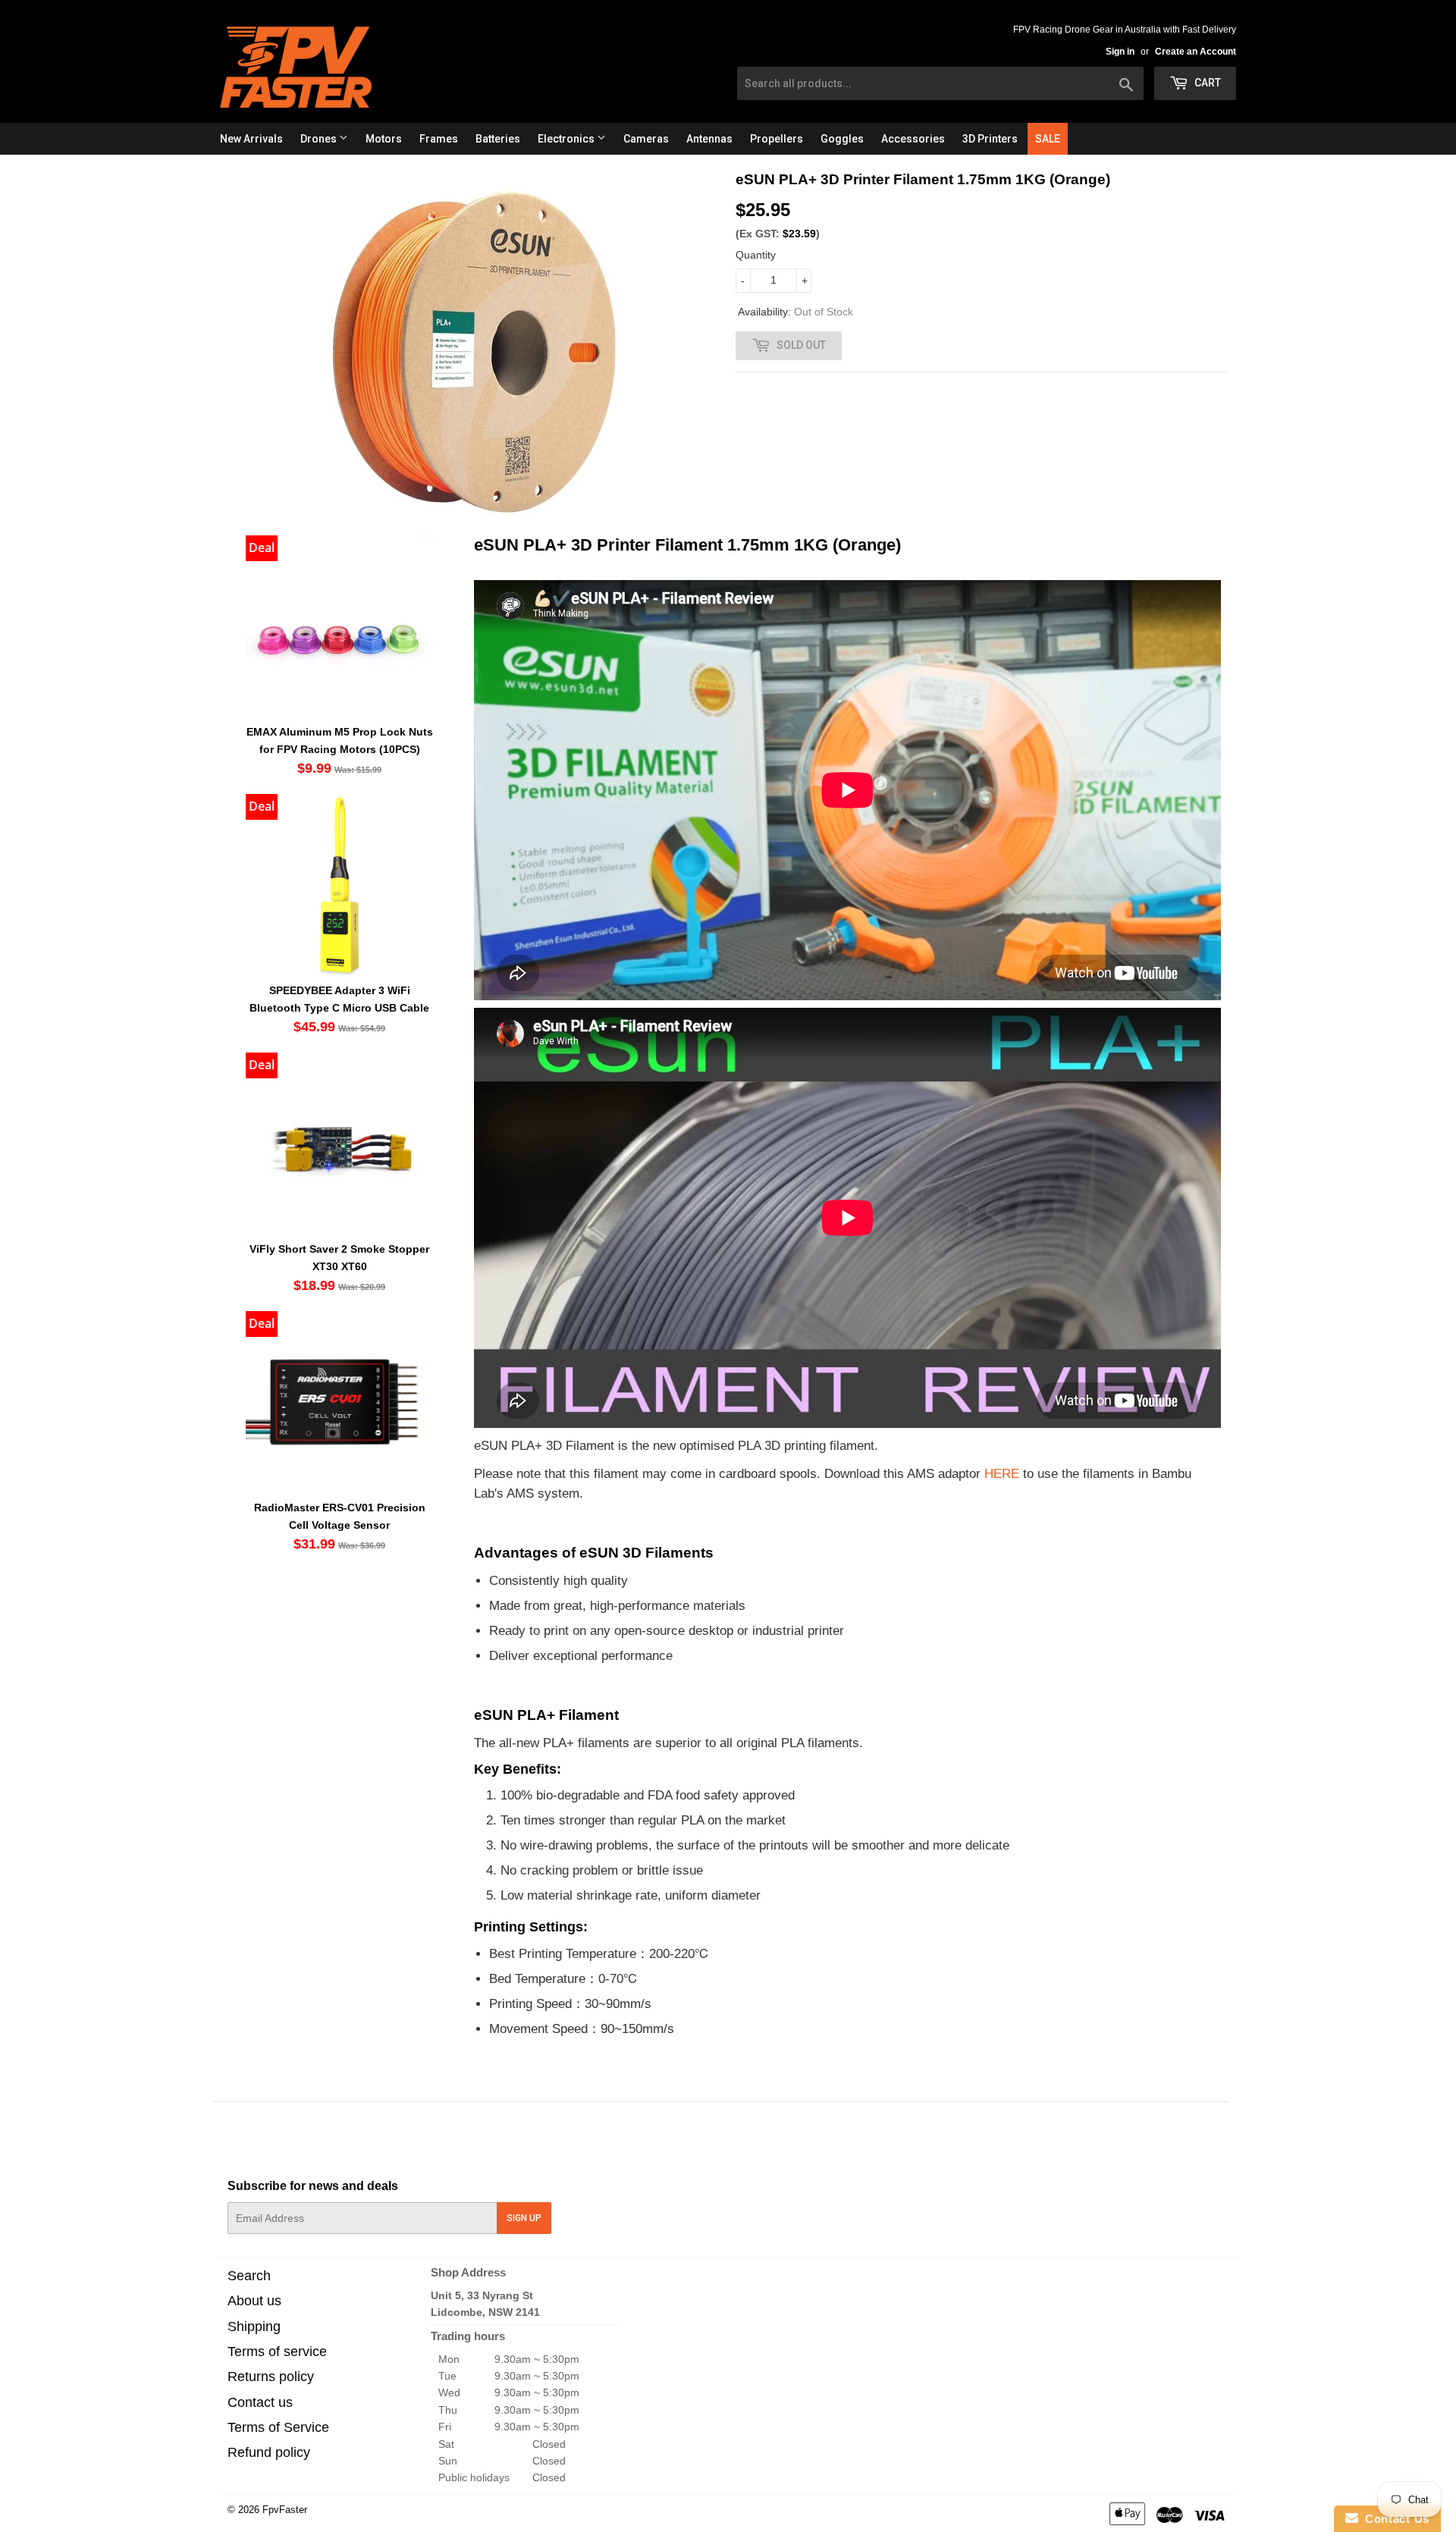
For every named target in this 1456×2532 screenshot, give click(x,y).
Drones (320, 139)
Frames (439, 139)
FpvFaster (285, 2510)
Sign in (1120, 52)
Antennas (709, 139)
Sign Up (524, 2218)
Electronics (567, 139)
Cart (1207, 83)
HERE (1002, 1473)
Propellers (777, 139)
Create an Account (1196, 52)
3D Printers (990, 139)
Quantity (756, 255)
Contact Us (1394, 2519)
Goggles (842, 139)
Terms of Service (278, 2427)
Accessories (913, 139)
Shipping (254, 2326)
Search (249, 2276)
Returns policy (271, 2377)
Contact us (260, 2402)
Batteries (498, 139)
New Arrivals (251, 139)
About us (254, 2301)
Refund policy (269, 2452)
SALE (1048, 139)
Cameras (646, 139)
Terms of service (277, 2352)
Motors (384, 139)
